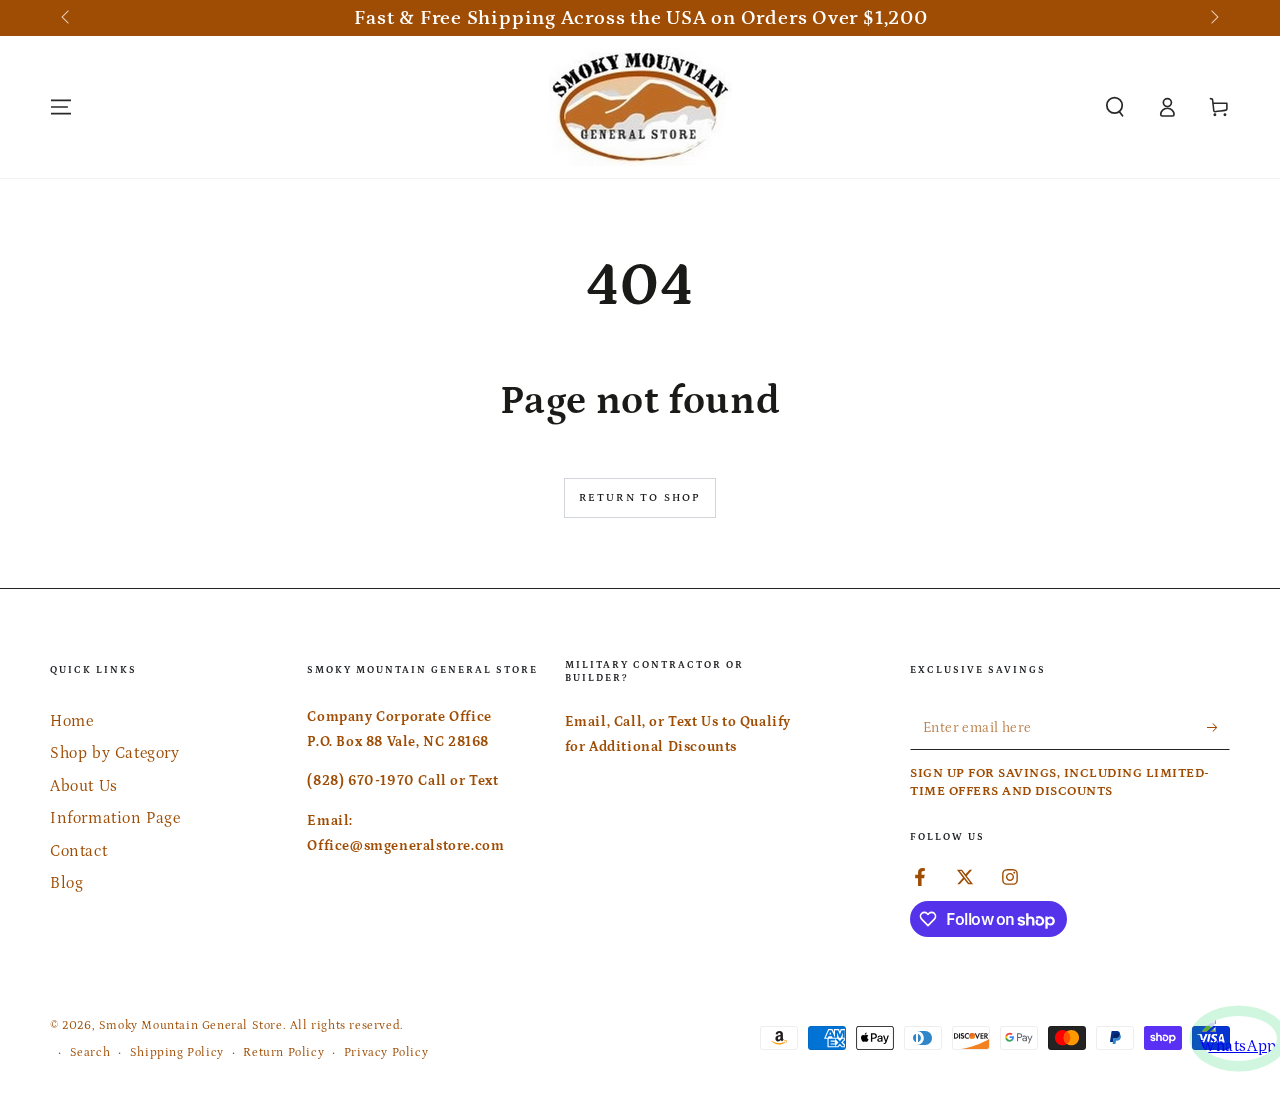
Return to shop (640, 498)
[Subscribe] (1218, 727)
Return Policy (283, 1052)
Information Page (115, 818)
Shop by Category (115, 753)
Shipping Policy (177, 1052)
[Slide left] (67, 18)
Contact (78, 851)
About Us (84, 786)
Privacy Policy (386, 1052)
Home (71, 721)
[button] (1115, 107)
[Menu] (61, 107)
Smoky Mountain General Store (191, 1025)
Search (90, 1052)
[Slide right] (1213, 18)
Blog (66, 883)
